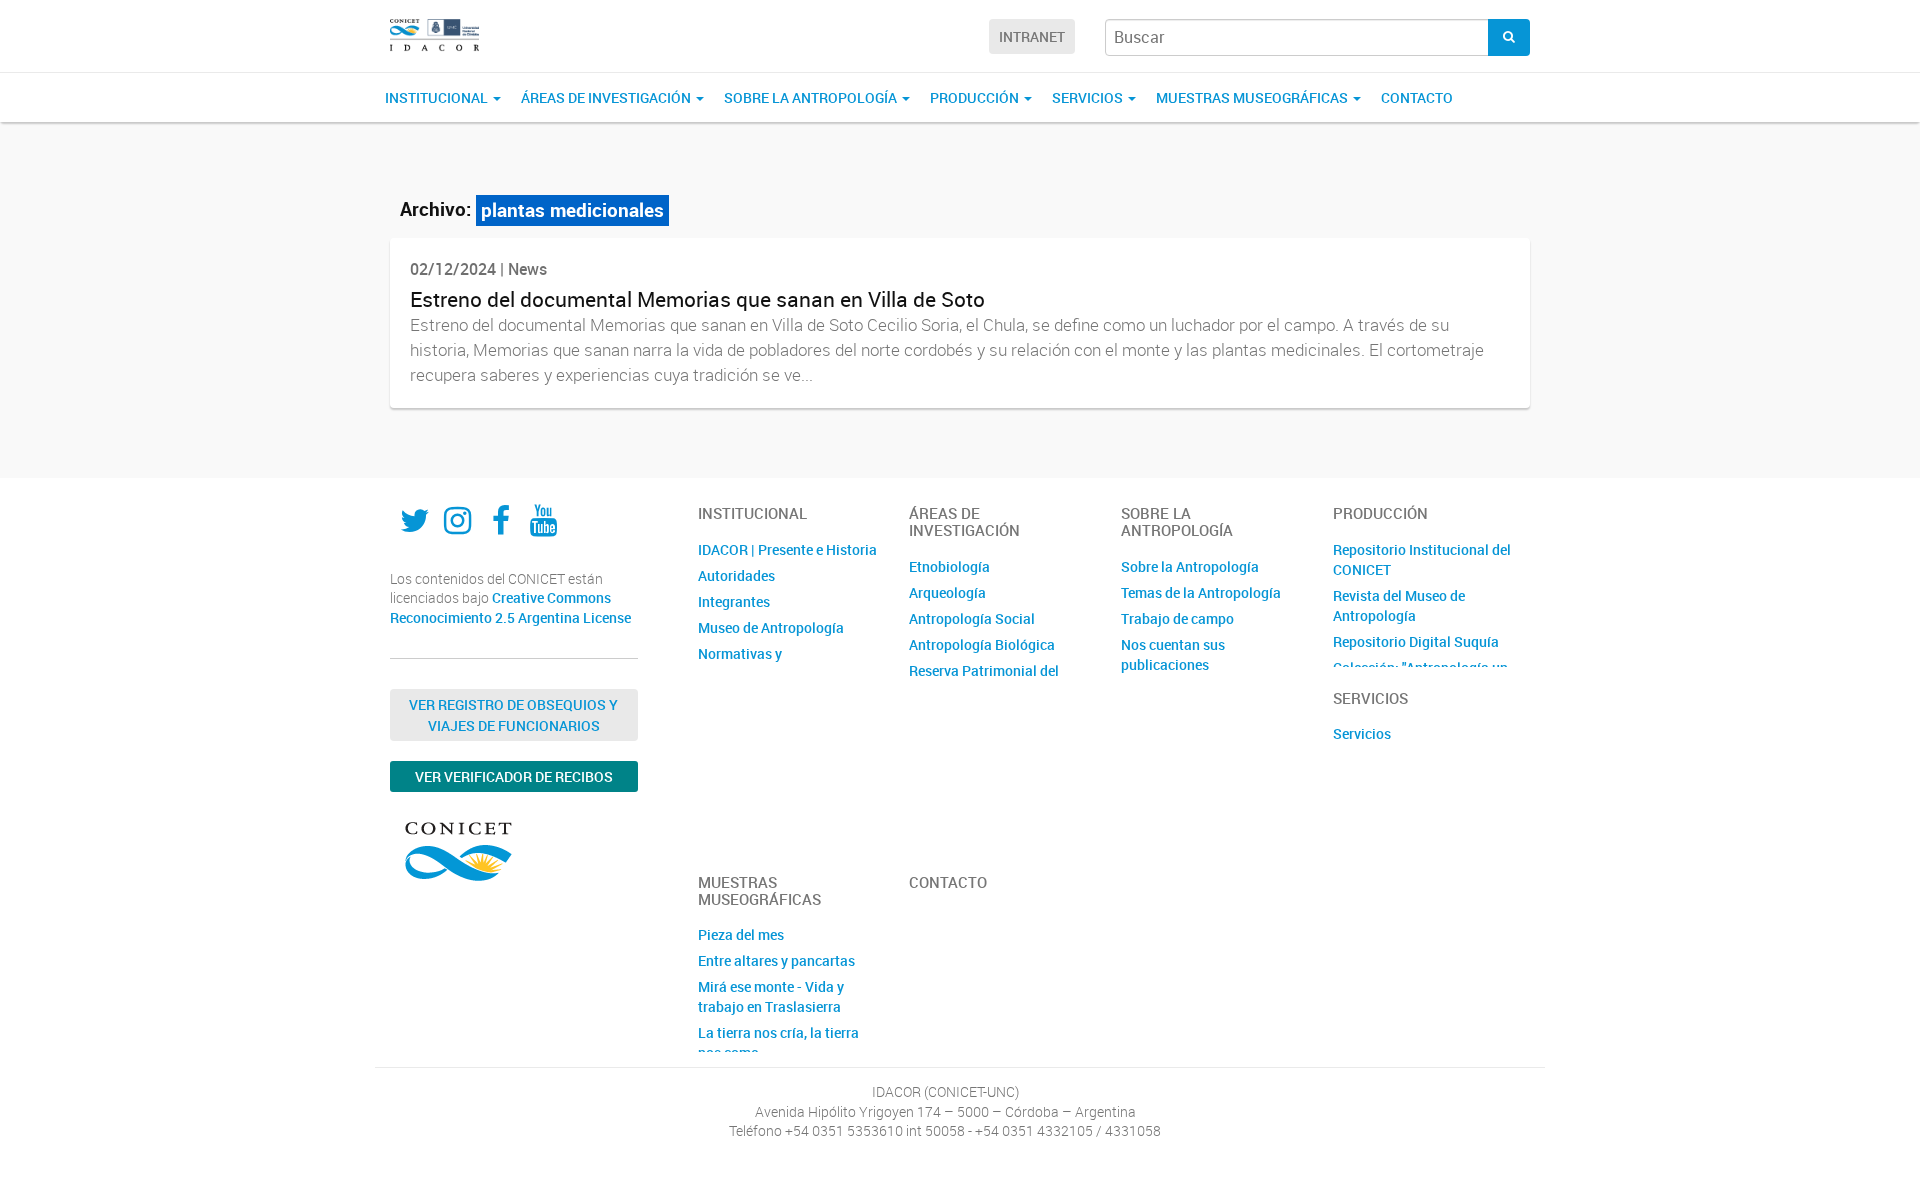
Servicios (1362, 733)
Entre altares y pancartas (776, 960)
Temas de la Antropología (1201, 592)
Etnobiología (949, 566)
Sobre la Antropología (1190, 566)
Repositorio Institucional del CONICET (1422, 559)
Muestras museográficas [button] (1253, 97)
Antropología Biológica (982, 644)
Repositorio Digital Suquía (1416, 641)
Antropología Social (972, 618)
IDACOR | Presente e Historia (787, 549)
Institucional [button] (438, 97)
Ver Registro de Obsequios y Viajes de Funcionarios (513, 715)
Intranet (1032, 36)
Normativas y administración (746, 663)
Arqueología (947, 592)
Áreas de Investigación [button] (607, 97)
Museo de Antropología (771, 627)
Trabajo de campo (1177, 618)
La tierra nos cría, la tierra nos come (778, 1042)
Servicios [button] (1089, 97)
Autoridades (736, 575)
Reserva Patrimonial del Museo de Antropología (984, 680)
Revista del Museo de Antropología (1399, 605)
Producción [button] (976, 97)
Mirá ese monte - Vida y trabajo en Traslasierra (771, 996)
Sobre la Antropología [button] (812, 97)
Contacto (1417, 97)
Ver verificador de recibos (514, 776)
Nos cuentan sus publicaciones (1173, 654)
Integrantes (734, 601)
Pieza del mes (741, 934)
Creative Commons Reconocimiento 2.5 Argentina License (510, 607)
